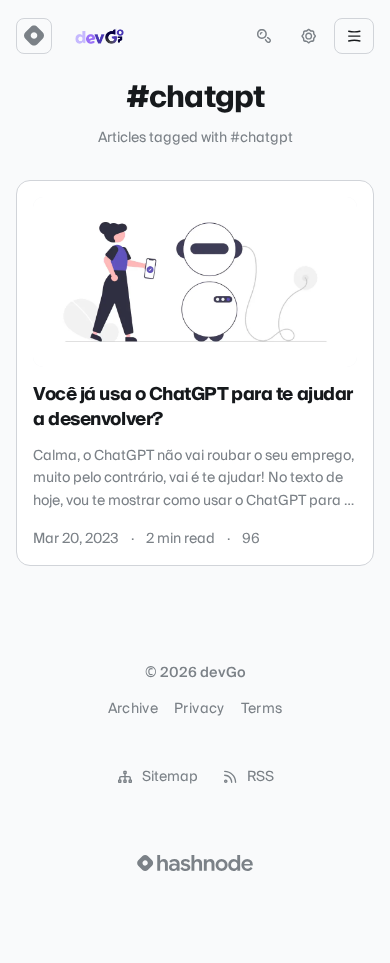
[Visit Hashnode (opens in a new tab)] (195, 863)
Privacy (199, 709)
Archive (133, 709)
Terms (262, 709)
